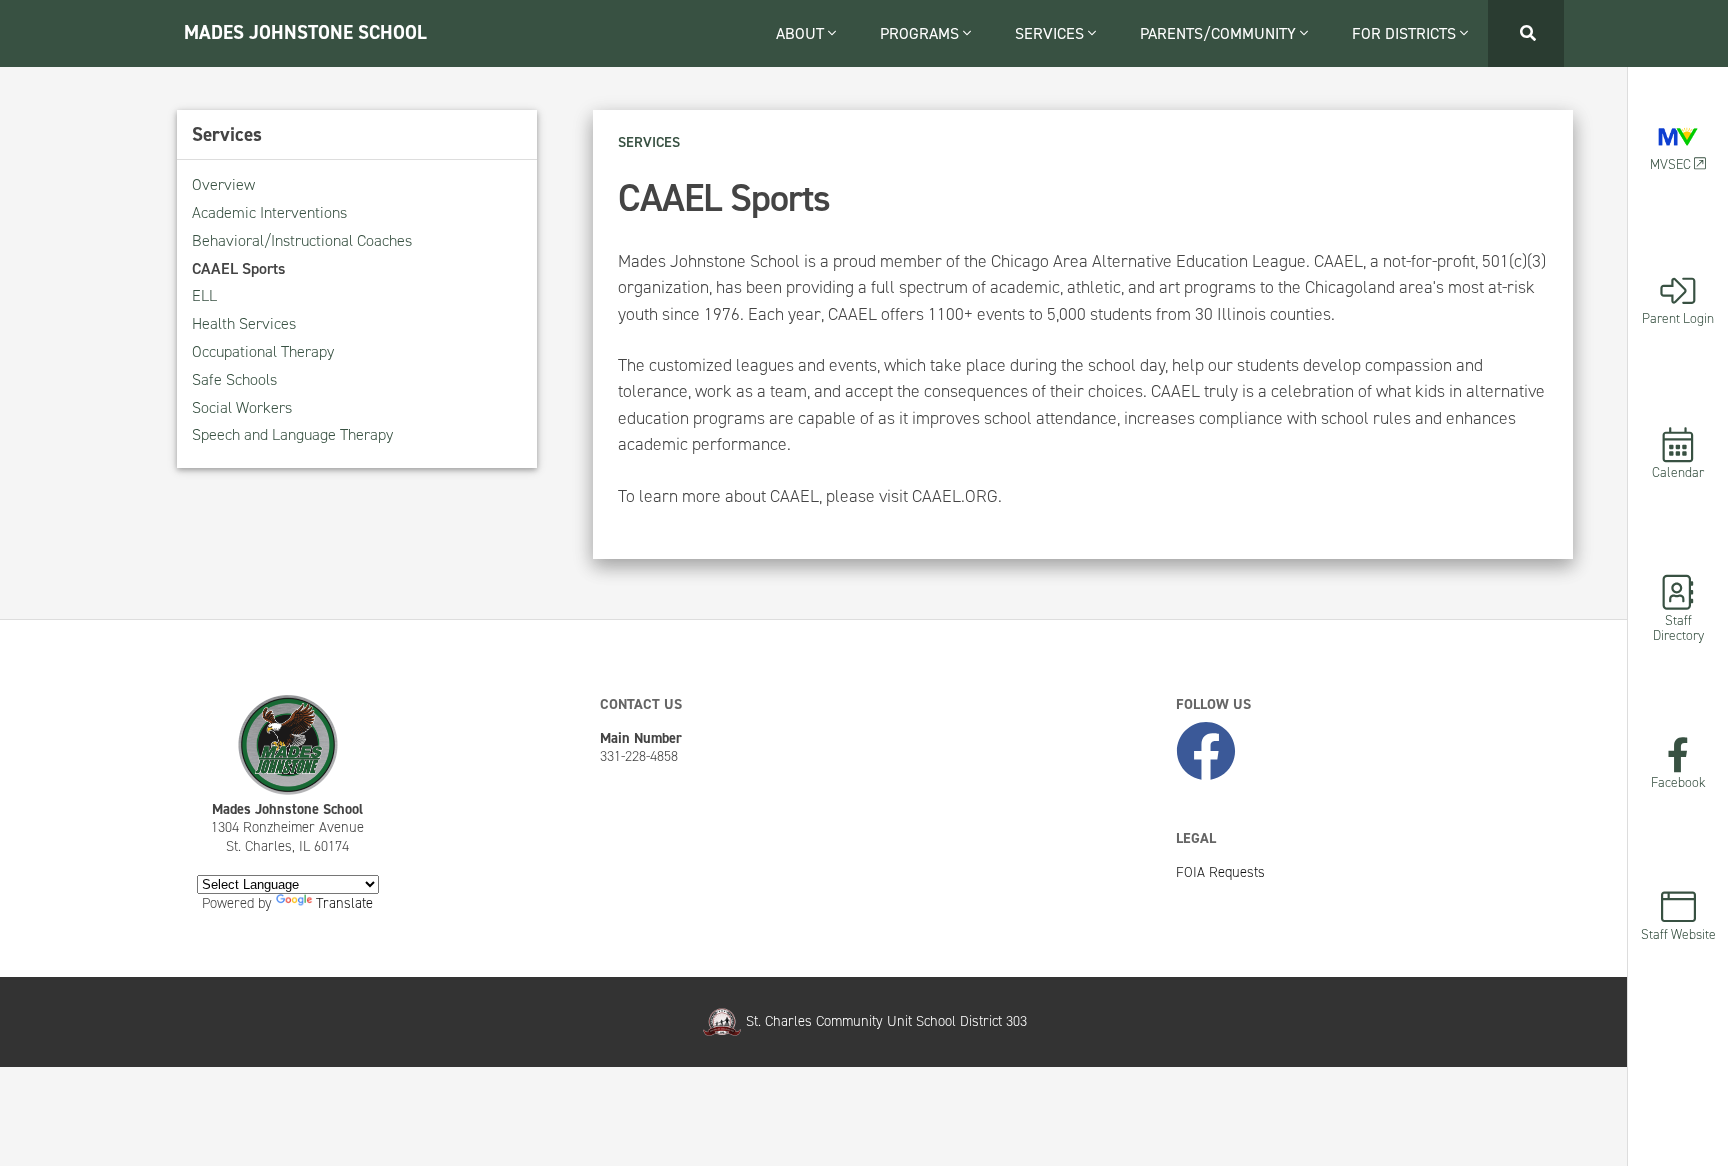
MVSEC (1672, 163)
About (802, 33)
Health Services (244, 323)
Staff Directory (1678, 627)
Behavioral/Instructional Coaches (302, 240)
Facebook (1678, 781)
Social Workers (242, 407)
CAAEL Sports (238, 268)
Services (1051, 33)
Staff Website (1678, 933)
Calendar (1678, 472)
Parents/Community (1220, 33)
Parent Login (1678, 317)
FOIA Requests (1220, 872)
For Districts (1406, 33)
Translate (344, 903)
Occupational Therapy (263, 351)
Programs (921, 33)
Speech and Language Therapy (292, 434)
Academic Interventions (269, 212)
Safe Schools (234, 379)
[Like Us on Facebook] (1206, 753)
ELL (204, 295)
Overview (223, 184)
